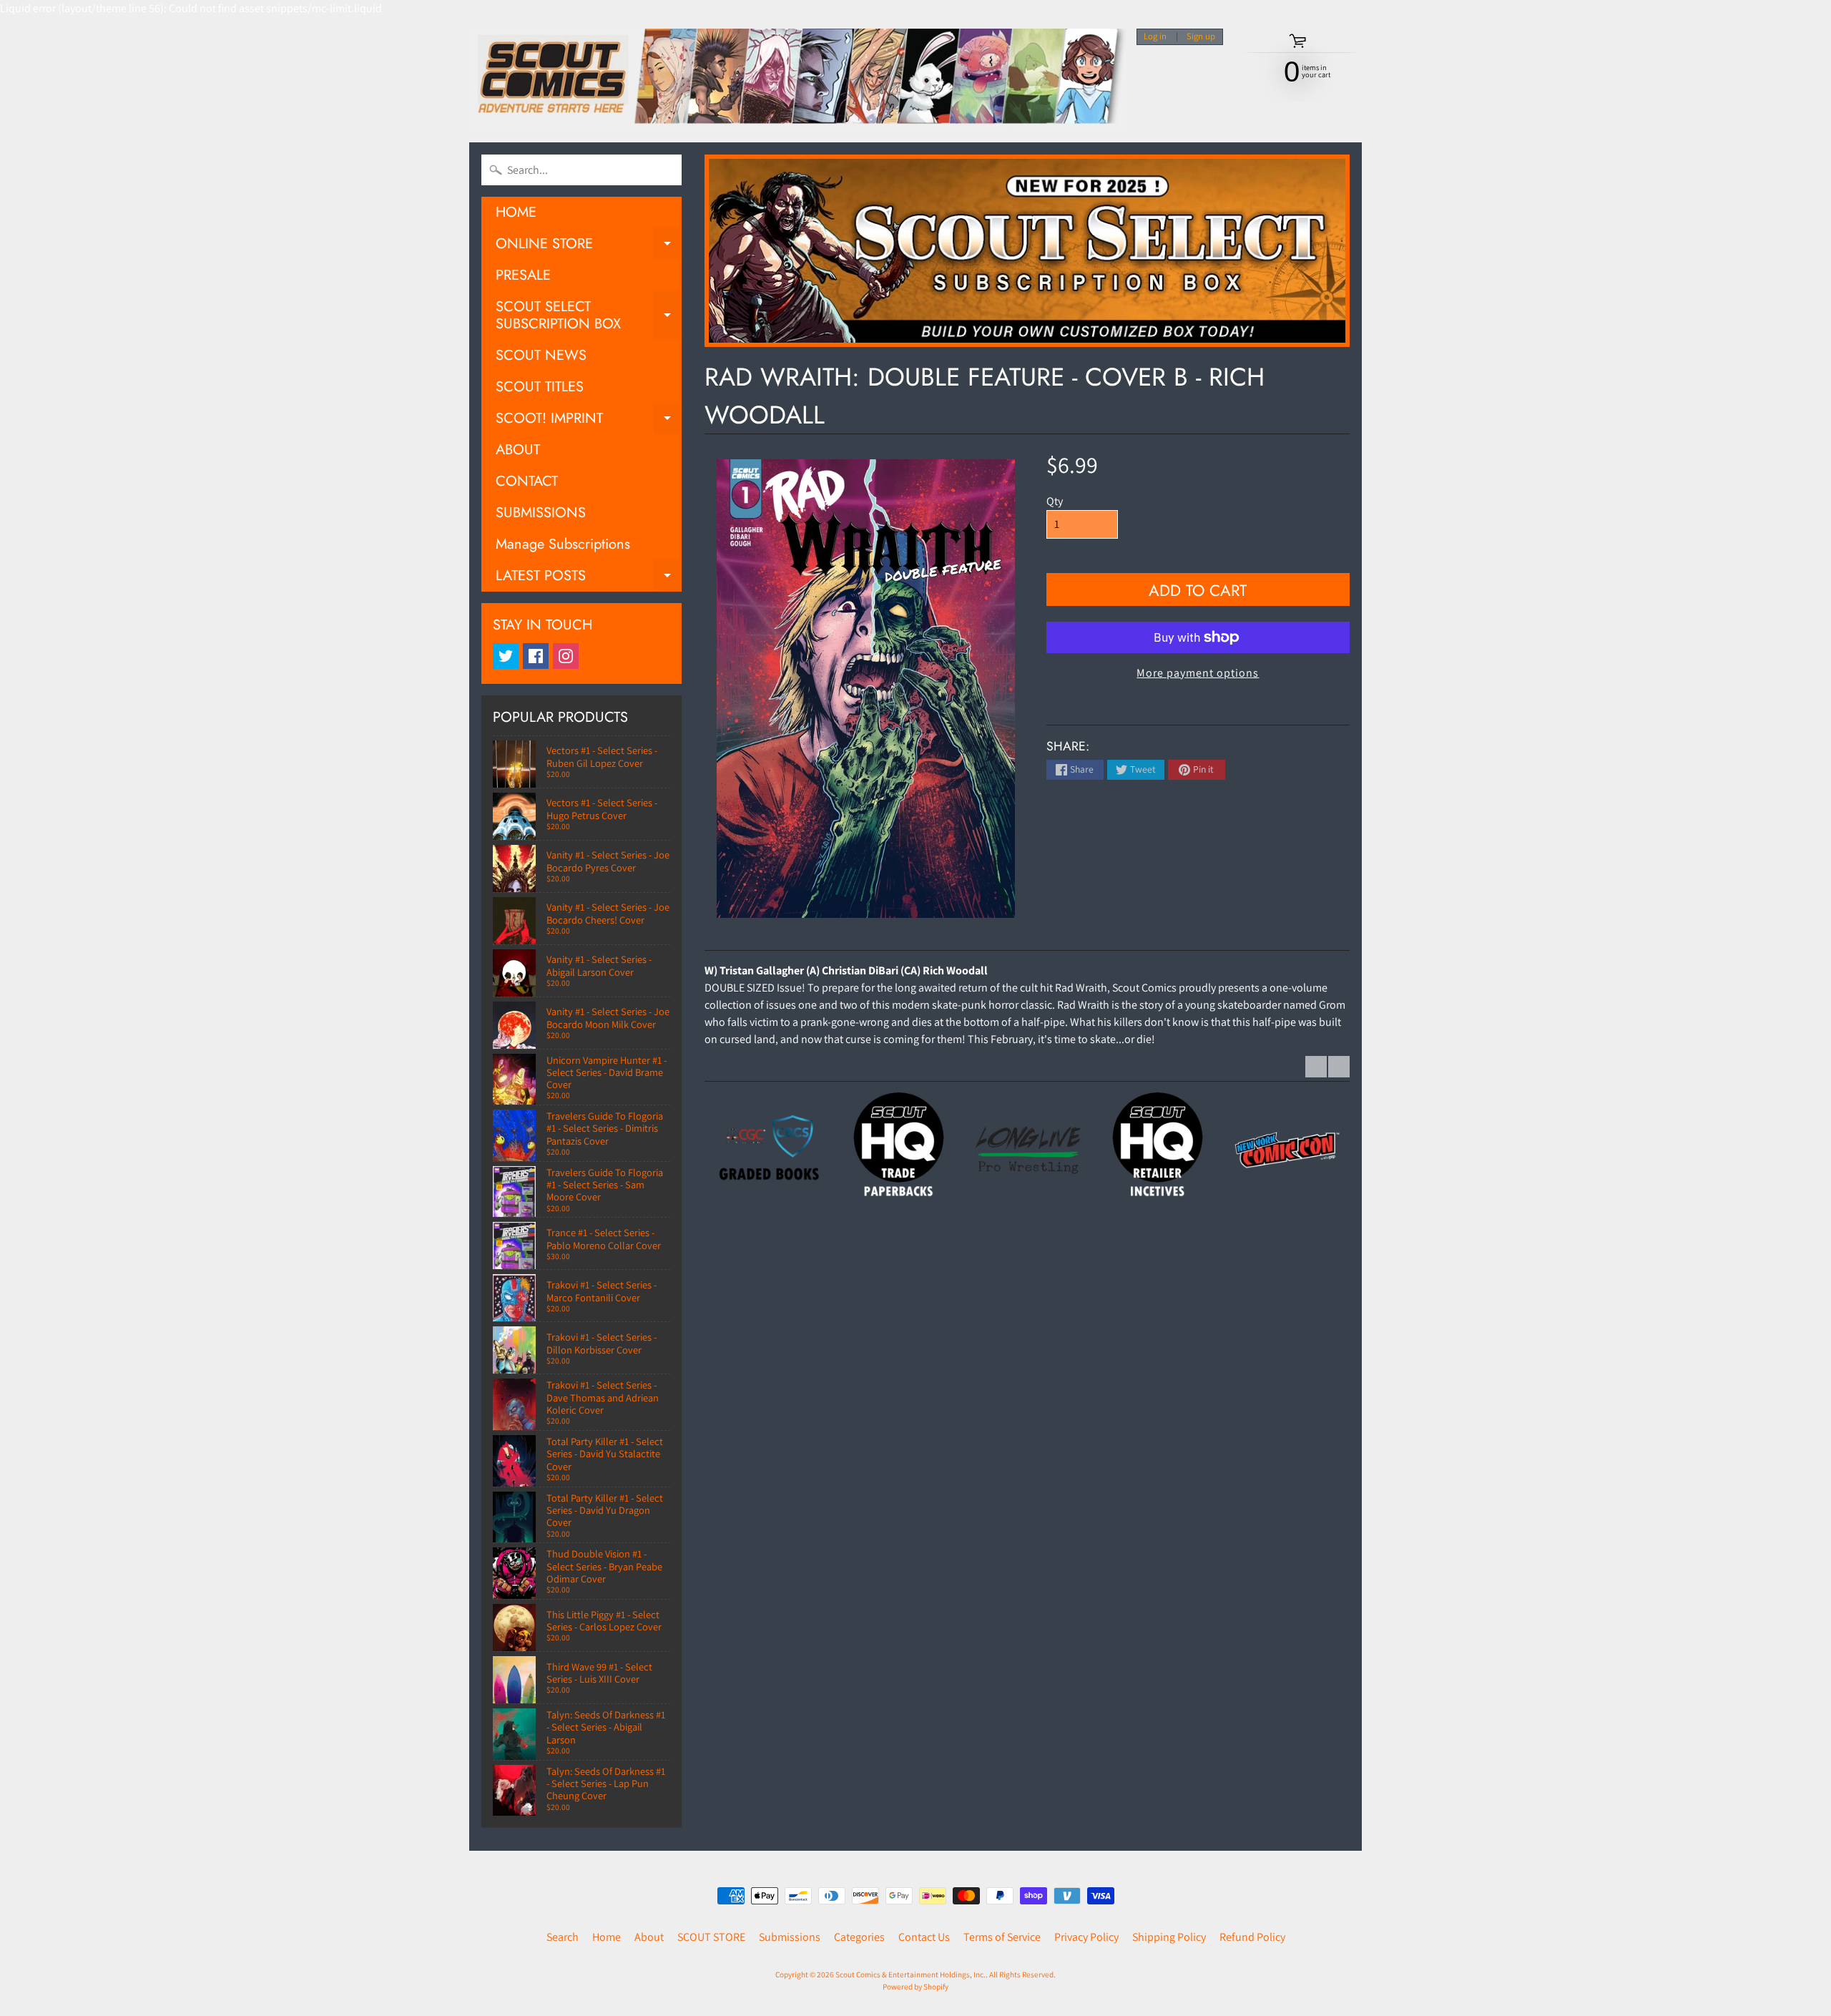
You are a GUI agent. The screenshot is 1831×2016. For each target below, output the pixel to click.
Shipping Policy (1169, 1937)
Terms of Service (1002, 1937)
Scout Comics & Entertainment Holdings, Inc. (910, 1975)
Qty (1055, 501)
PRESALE (523, 275)
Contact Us (924, 1937)
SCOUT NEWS (541, 355)
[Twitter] (506, 656)
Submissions (790, 1937)
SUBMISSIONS (541, 513)
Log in (1155, 37)
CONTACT (527, 481)
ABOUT (518, 450)
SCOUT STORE (711, 1937)
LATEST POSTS (589, 578)
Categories (859, 1937)
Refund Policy (1252, 1937)
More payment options (1198, 673)
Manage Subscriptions (563, 544)
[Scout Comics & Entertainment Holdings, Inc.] (797, 80)
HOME (516, 212)
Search (563, 1937)
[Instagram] (566, 656)
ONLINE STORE (589, 246)
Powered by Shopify (915, 1987)
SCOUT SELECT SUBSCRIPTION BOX (589, 316)
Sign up (1201, 37)
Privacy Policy (1086, 1937)
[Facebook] (536, 656)
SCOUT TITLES (540, 387)
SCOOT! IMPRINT (589, 421)
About (649, 1937)
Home (607, 1937)
